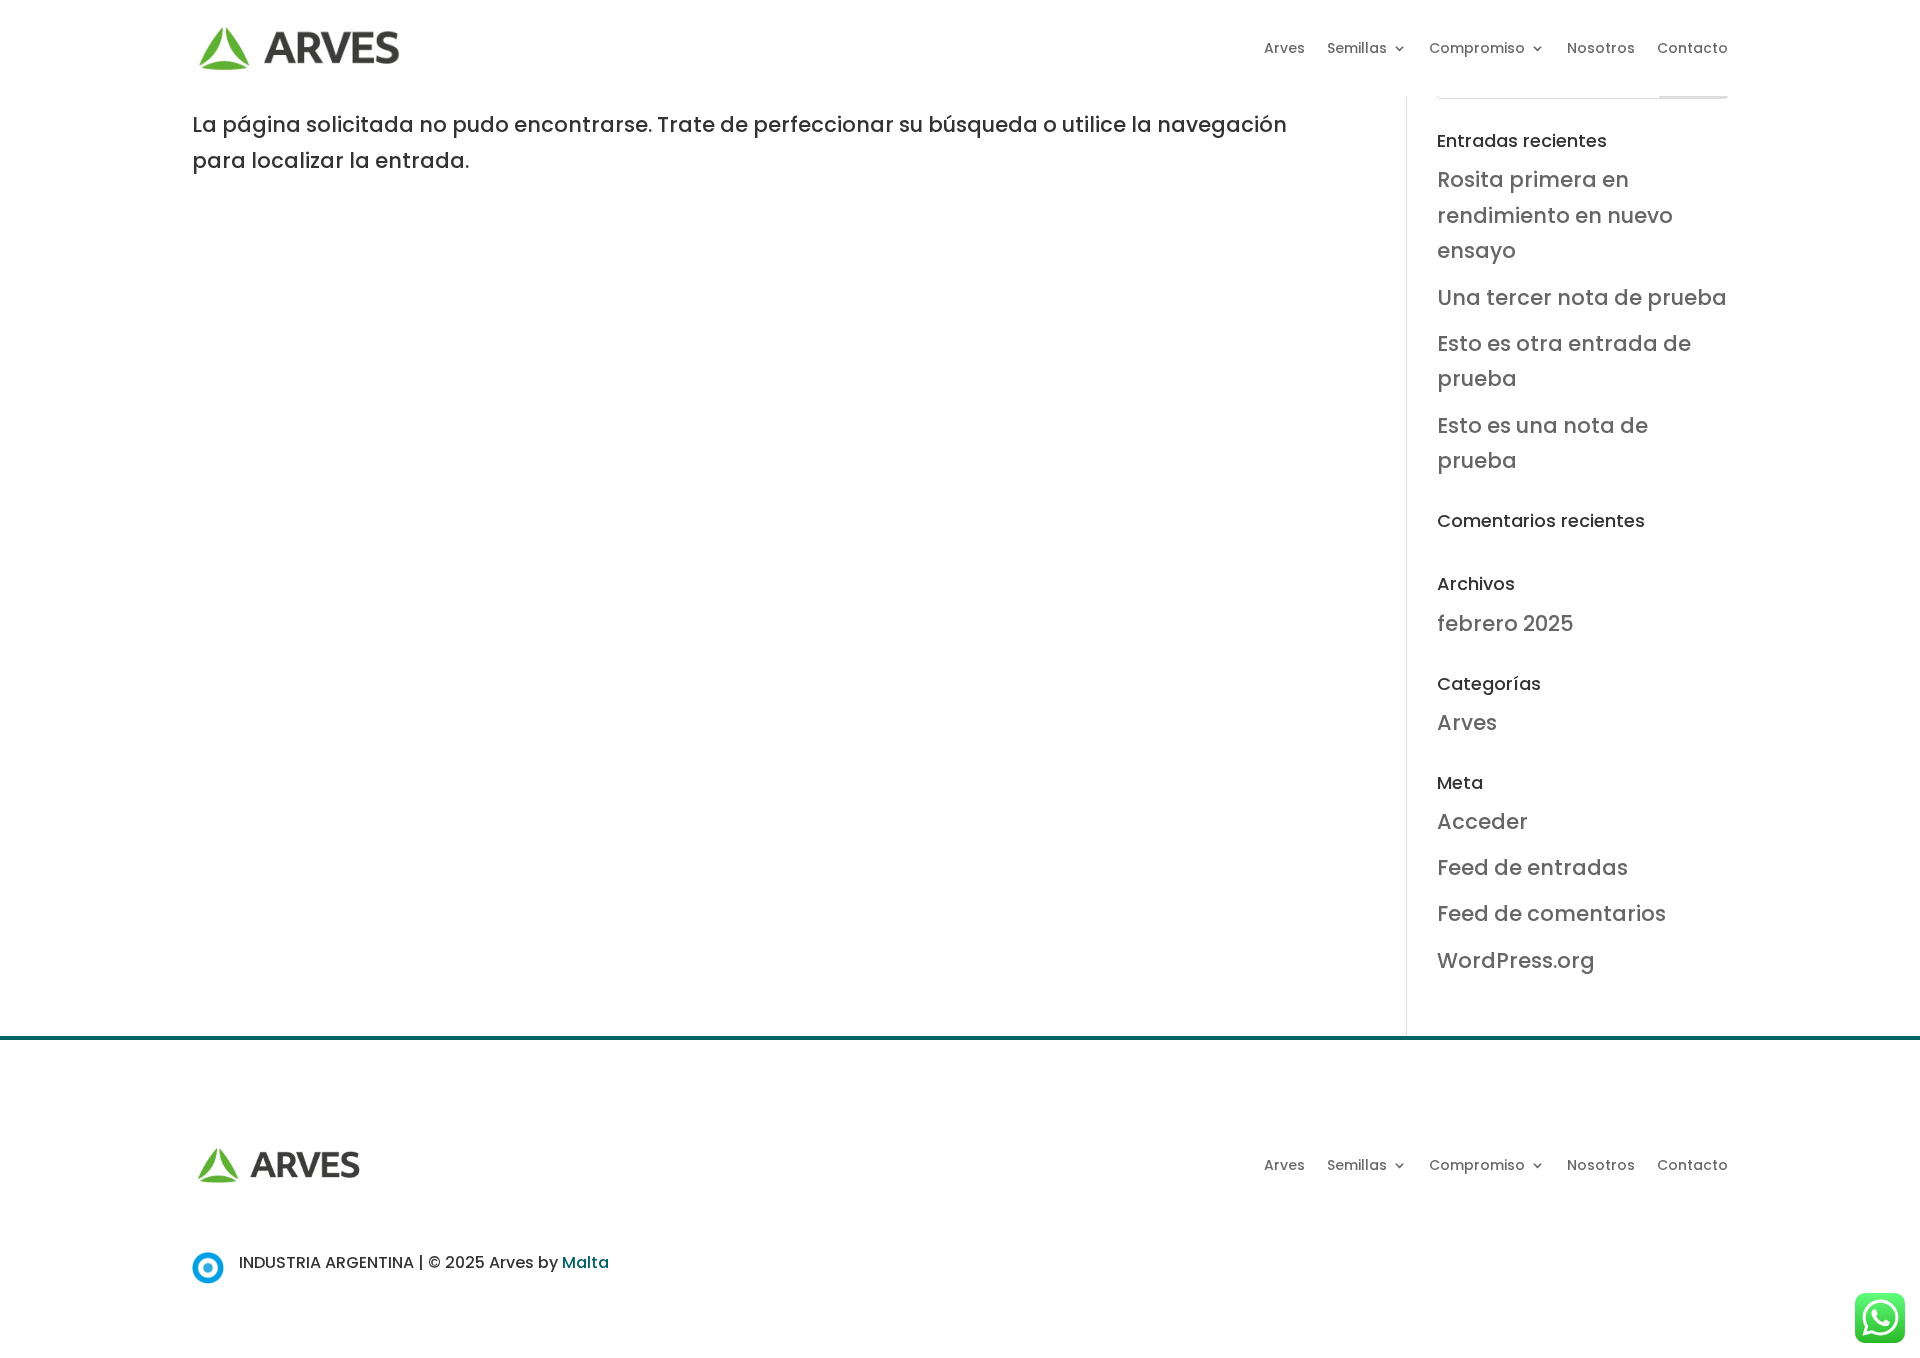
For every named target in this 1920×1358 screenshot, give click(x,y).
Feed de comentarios (1551, 913)
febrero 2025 (1505, 623)
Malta (585, 1262)
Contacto (1692, 48)
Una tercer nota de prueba (1582, 297)
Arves (1284, 48)
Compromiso (1477, 48)
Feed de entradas (1532, 867)
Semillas (1357, 48)
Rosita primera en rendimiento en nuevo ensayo (1555, 215)
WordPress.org (1516, 960)
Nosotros (1601, 48)
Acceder (1482, 821)
